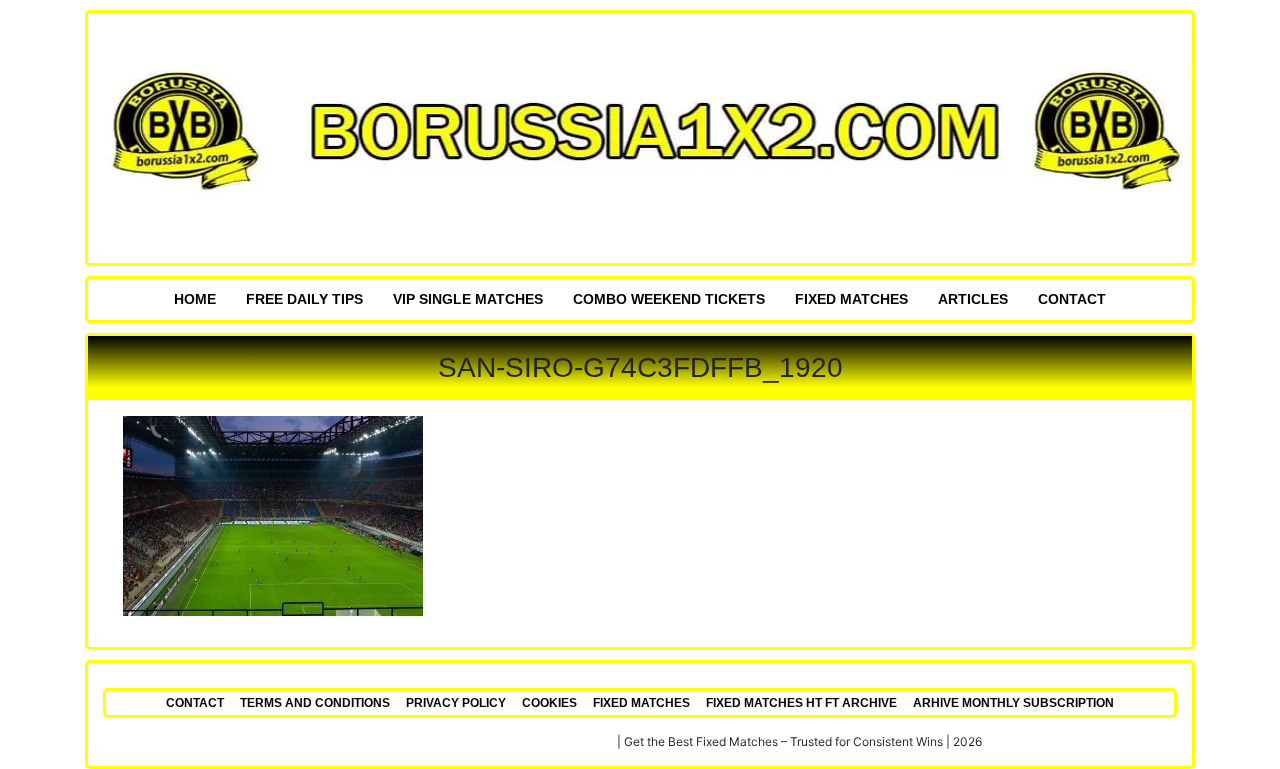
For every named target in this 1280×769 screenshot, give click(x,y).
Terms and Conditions (315, 703)
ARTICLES (973, 299)
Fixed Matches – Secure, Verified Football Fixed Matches (456, 741)
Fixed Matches (851, 299)
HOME (195, 299)
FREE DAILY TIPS (304, 299)
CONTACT (1072, 299)
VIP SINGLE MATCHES (468, 299)
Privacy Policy (456, 703)
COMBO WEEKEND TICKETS (669, 299)
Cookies (549, 703)
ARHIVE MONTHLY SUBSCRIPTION (1013, 703)
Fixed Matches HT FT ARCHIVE (801, 703)
